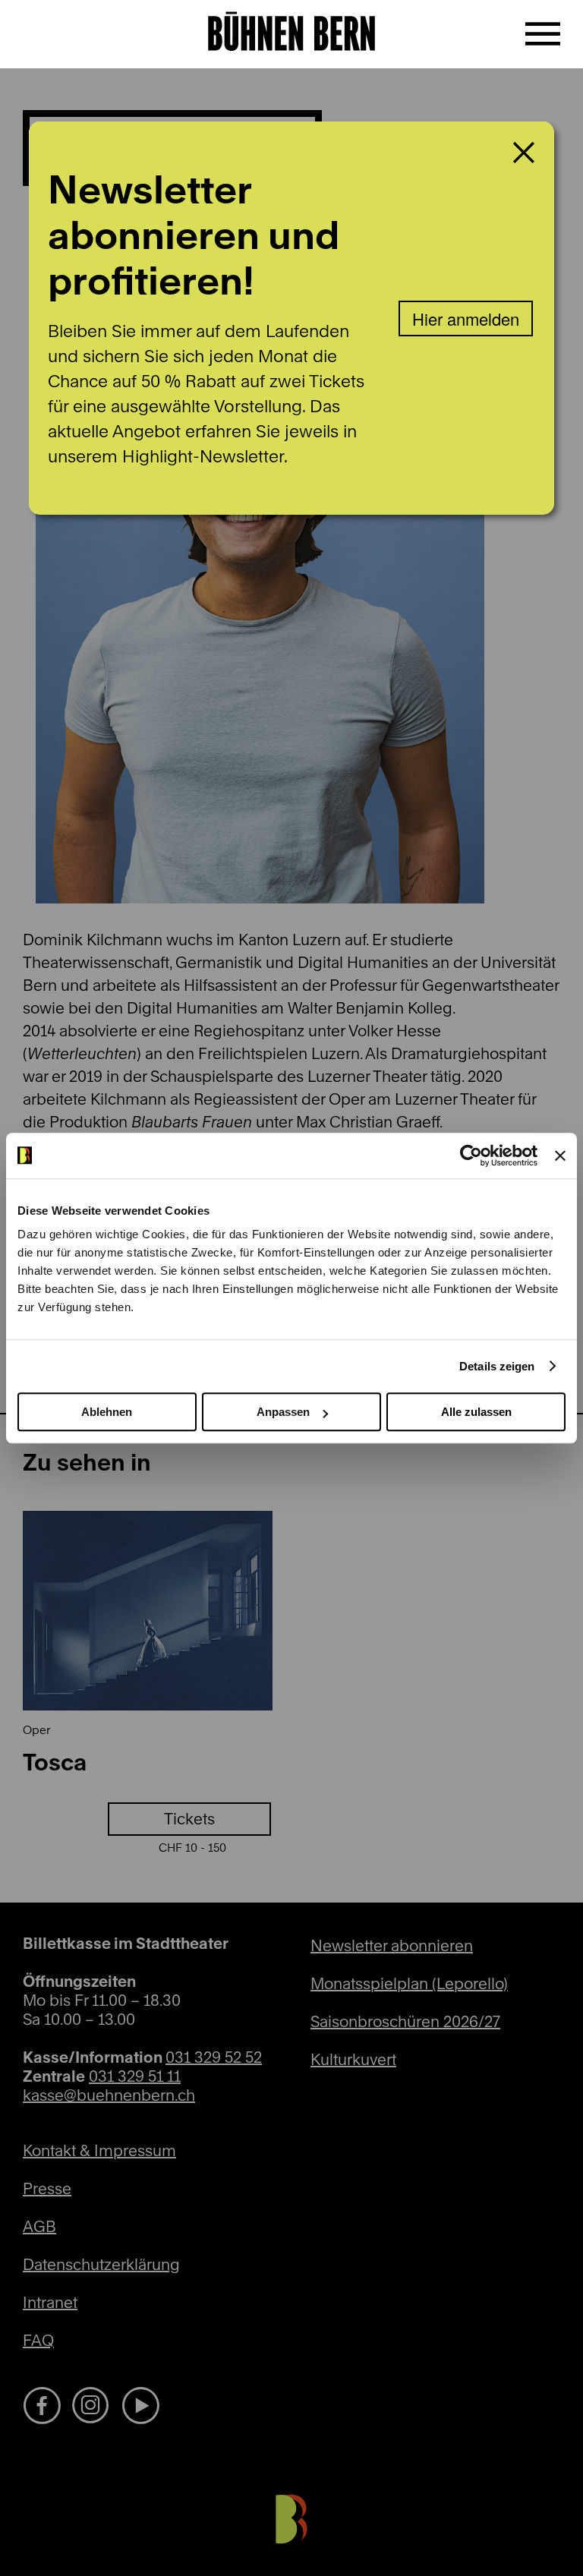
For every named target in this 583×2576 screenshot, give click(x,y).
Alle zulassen (476, 1412)
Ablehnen (107, 1412)
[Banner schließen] (560, 1156)
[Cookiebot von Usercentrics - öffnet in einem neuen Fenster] (471, 1156)
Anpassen (283, 1412)
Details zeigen (497, 1366)
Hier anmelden (466, 318)
